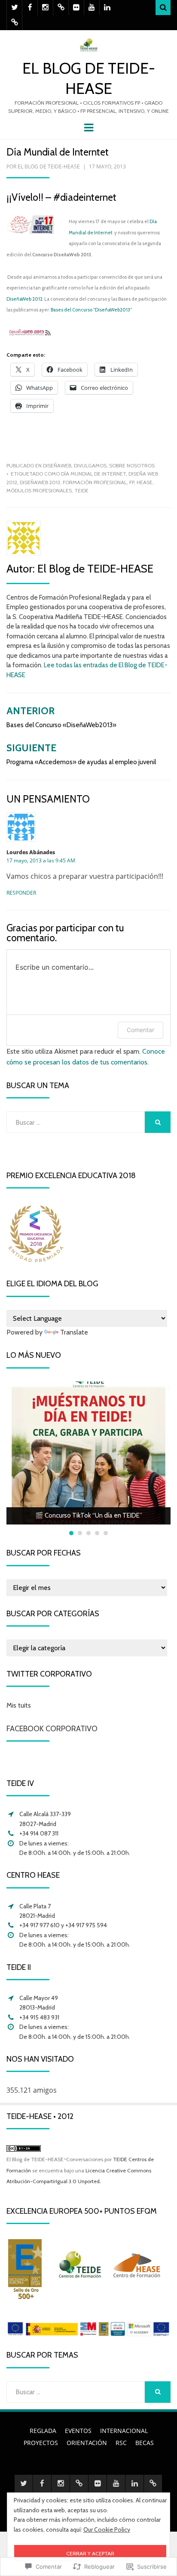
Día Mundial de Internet (93, 474)
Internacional (124, 2431)
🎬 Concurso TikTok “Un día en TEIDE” (89, 1515)
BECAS (145, 2443)
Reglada (43, 2431)
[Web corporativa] (14, 23)
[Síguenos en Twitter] (14, 8)
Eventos (78, 2431)
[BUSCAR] (158, 1122)
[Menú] (89, 127)
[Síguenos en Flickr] (76, 8)
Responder (21, 893)
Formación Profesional (95, 482)
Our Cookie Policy (107, 2529)
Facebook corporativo (52, 1729)
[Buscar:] (76, 1122)
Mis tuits (19, 1705)
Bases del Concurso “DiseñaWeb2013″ (91, 310)
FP (132, 482)
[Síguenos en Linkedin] (107, 8)
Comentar (140, 1030)
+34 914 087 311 (39, 1833)
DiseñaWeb (57, 465)
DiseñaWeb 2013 (40, 482)
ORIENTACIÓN (87, 2443)
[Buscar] (163, 8)
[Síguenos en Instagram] (45, 8)
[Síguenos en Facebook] (30, 8)
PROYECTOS (41, 2443)
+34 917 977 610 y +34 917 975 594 (63, 1925)
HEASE (145, 482)
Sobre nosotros (132, 465)
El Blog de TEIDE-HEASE (49, 166)
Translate (74, 1332)
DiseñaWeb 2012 (24, 299)
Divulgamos (90, 465)
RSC (121, 2443)
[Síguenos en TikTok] (61, 8)
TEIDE (81, 490)
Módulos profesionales (39, 490)
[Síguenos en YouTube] (92, 8)
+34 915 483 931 (39, 2017)
